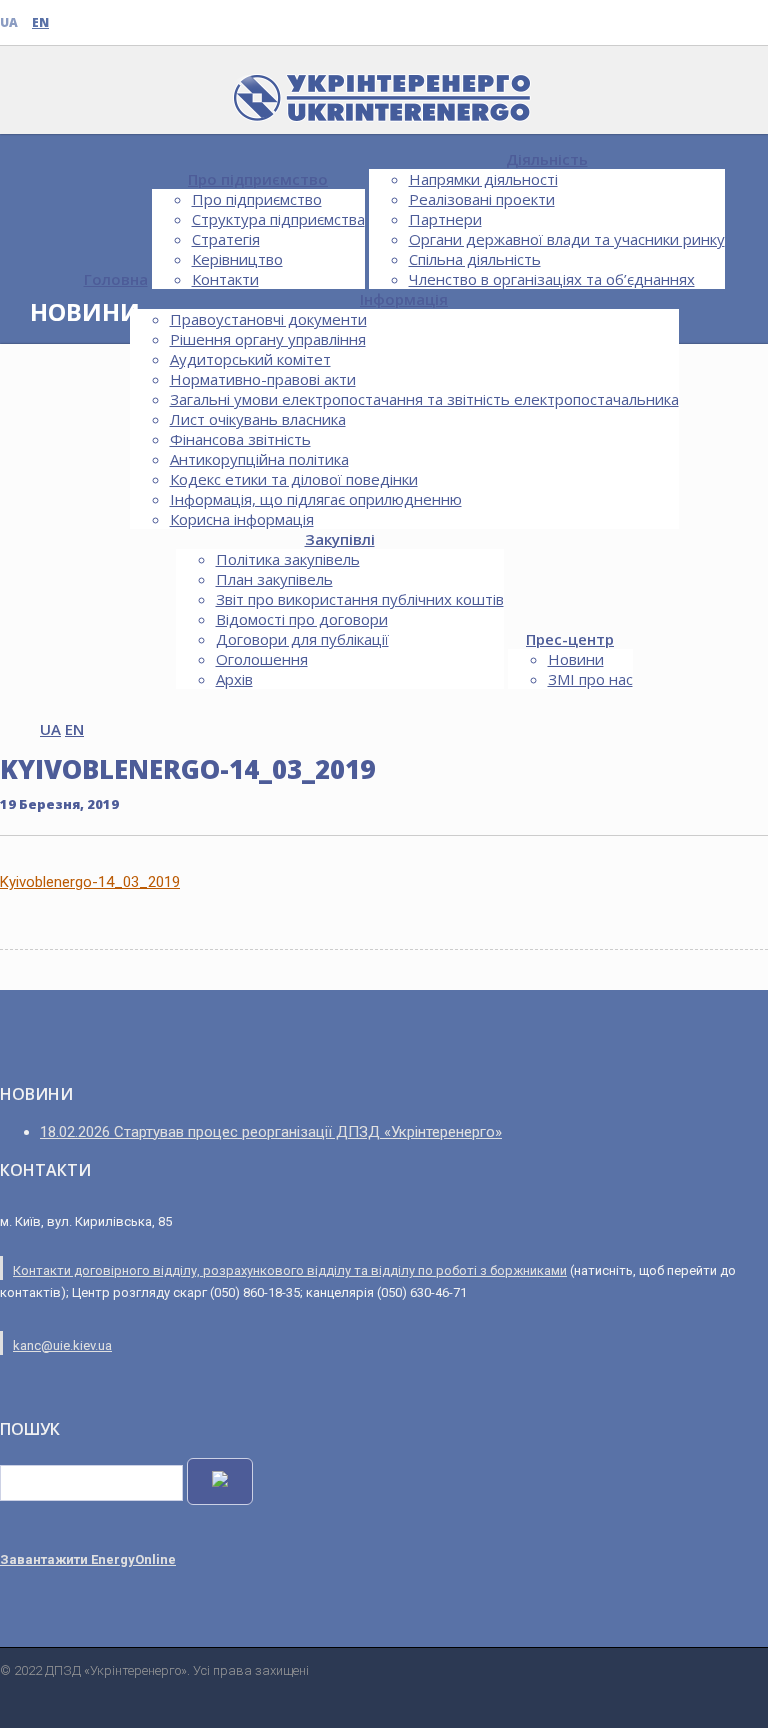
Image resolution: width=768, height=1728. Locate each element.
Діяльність (547, 159)
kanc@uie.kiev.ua (62, 1345)
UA (9, 22)
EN (40, 22)
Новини (576, 659)
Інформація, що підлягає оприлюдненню (316, 499)
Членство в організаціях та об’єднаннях (552, 279)
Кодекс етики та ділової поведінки (294, 479)
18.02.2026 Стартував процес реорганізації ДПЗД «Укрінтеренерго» (271, 1132)
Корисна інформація (242, 519)
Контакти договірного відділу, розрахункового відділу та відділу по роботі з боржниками (290, 1270)
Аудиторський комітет (250, 359)
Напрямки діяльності (483, 179)
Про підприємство (258, 179)
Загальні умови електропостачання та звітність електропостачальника (424, 399)
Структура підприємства (278, 219)
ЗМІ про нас (590, 679)
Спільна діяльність (475, 259)
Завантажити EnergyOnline (88, 1559)
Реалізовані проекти (482, 199)
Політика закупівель (288, 559)
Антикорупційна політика (259, 459)
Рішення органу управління (268, 339)
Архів (234, 679)
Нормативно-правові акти (263, 379)
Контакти (225, 279)
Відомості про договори (302, 619)
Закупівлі (340, 539)
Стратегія (226, 239)
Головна (116, 279)
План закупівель (274, 579)
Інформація (404, 299)
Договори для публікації (302, 639)
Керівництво (237, 259)
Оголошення (262, 659)
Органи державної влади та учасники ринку (567, 239)
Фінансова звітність (240, 439)
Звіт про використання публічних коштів (360, 599)
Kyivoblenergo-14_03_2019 (90, 882)
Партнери (445, 219)
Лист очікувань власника (258, 419)
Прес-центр (570, 639)
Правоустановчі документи (268, 319)
